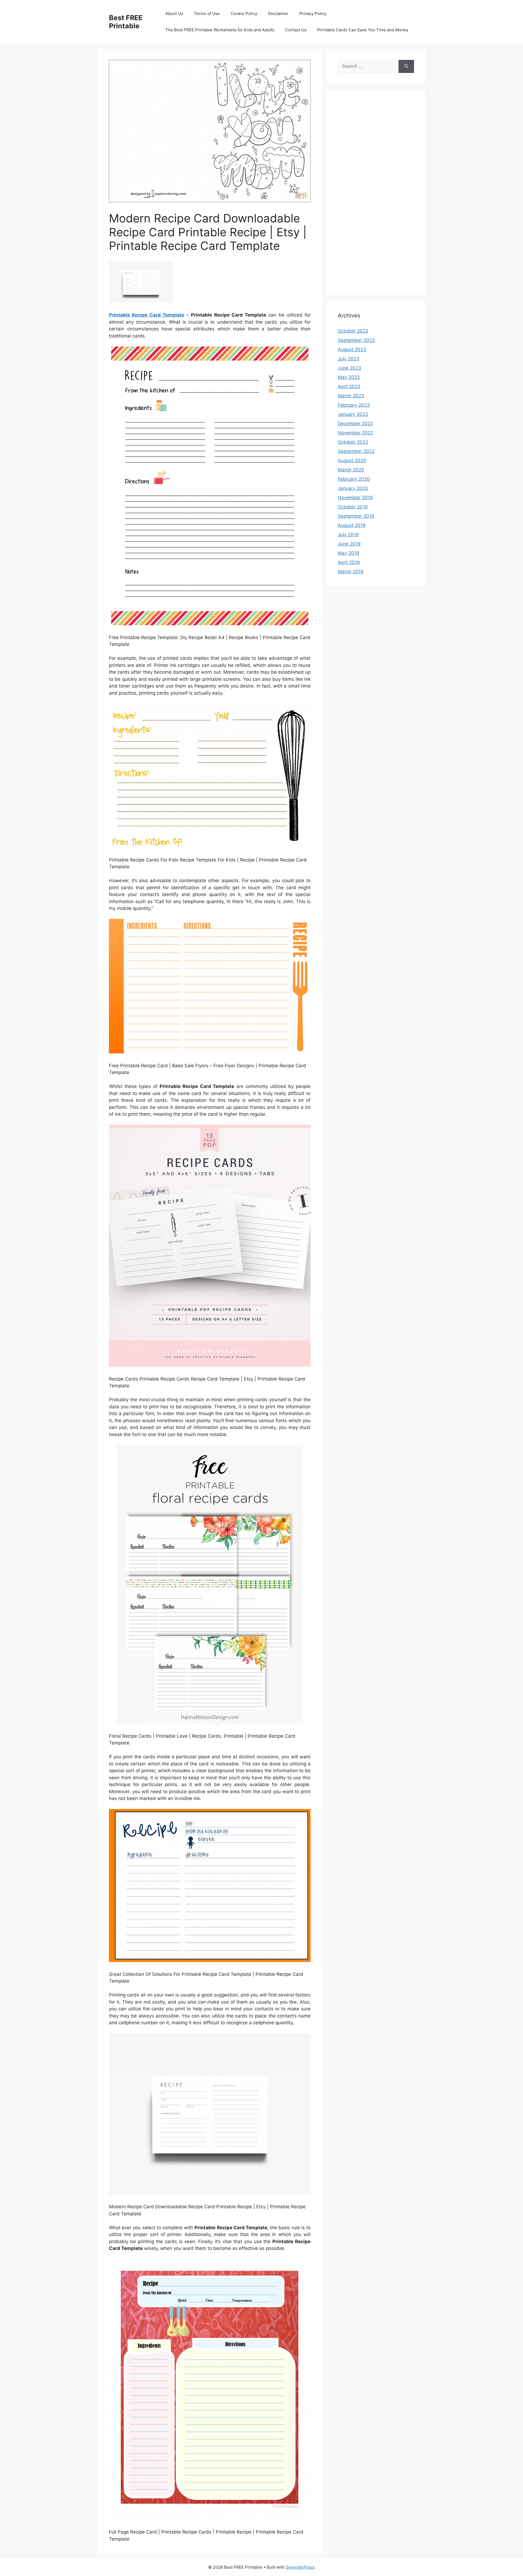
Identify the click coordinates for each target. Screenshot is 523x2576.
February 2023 (354, 405)
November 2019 (355, 498)
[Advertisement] (376, 196)
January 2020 (353, 488)
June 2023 (349, 368)
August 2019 (352, 525)
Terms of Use (207, 13)
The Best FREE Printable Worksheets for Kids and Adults (220, 30)
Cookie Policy (244, 13)
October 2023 (353, 331)
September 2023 (356, 340)
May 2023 (349, 377)
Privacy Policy (313, 13)
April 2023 (349, 387)
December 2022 (355, 424)
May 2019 (349, 553)
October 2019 (353, 507)
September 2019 (356, 516)
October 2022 (353, 442)
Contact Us (296, 30)
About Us (174, 13)
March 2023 (351, 396)
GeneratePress (300, 2567)
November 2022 (355, 433)
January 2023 (353, 414)
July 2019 (348, 535)
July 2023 (349, 359)
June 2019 (349, 544)
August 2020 (352, 461)
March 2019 (351, 572)
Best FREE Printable (126, 22)
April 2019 (349, 562)
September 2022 (356, 451)
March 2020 (351, 470)
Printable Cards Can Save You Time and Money (363, 30)
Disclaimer (278, 13)
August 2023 (352, 349)
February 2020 (354, 479)
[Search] (406, 66)
